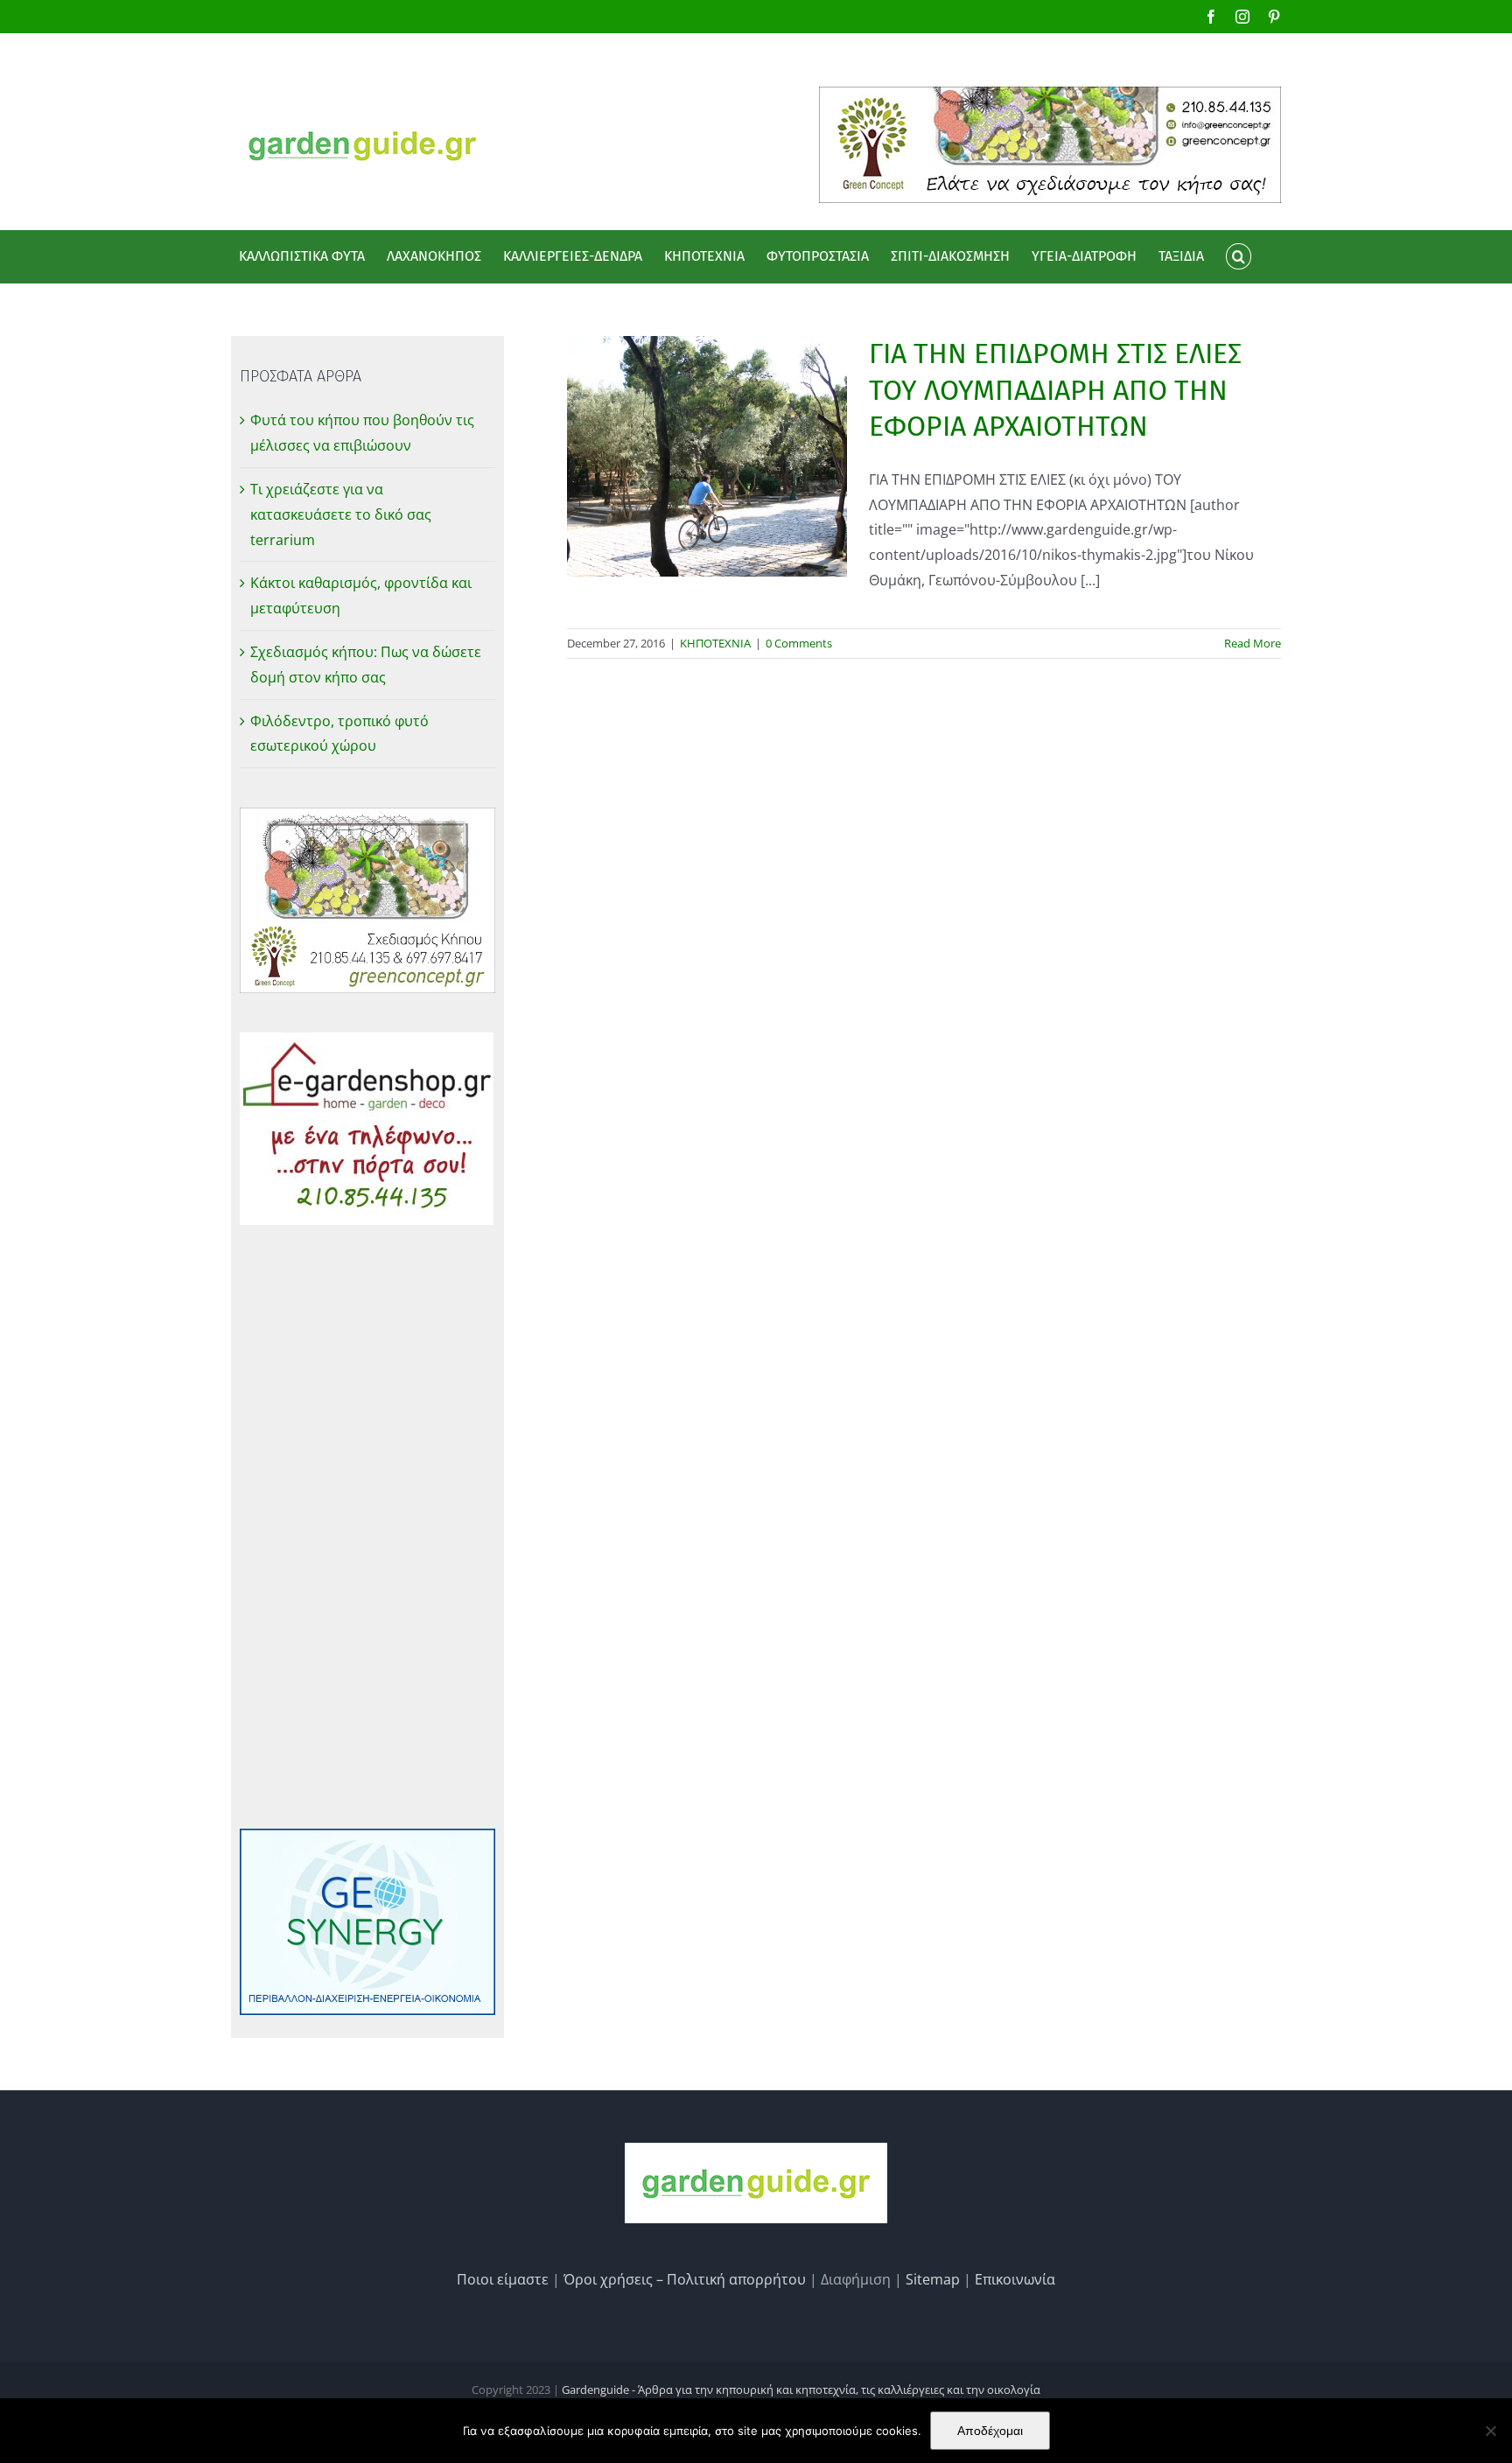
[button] (1238, 256)
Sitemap (933, 2279)
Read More (1253, 643)
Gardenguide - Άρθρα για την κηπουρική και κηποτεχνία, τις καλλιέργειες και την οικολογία (801, 2390)
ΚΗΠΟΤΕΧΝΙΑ (715, 643)
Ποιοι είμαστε (503, 2279)
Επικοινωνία (1015, 2279)
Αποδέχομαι (990, 2431)
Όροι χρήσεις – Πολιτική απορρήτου (685, 2279)
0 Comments (799, 643)
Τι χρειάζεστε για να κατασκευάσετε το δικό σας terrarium (341, 514)
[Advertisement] (367, 1527)
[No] (1490, 2431)
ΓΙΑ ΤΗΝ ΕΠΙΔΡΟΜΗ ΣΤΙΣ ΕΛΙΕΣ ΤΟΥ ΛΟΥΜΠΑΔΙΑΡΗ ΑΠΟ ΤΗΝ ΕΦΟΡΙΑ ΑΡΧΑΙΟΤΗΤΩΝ (1055, 390)
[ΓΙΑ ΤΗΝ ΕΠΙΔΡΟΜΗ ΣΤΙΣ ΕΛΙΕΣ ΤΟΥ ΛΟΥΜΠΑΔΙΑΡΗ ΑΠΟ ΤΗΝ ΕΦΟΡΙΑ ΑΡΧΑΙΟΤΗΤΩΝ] (707, 456)
